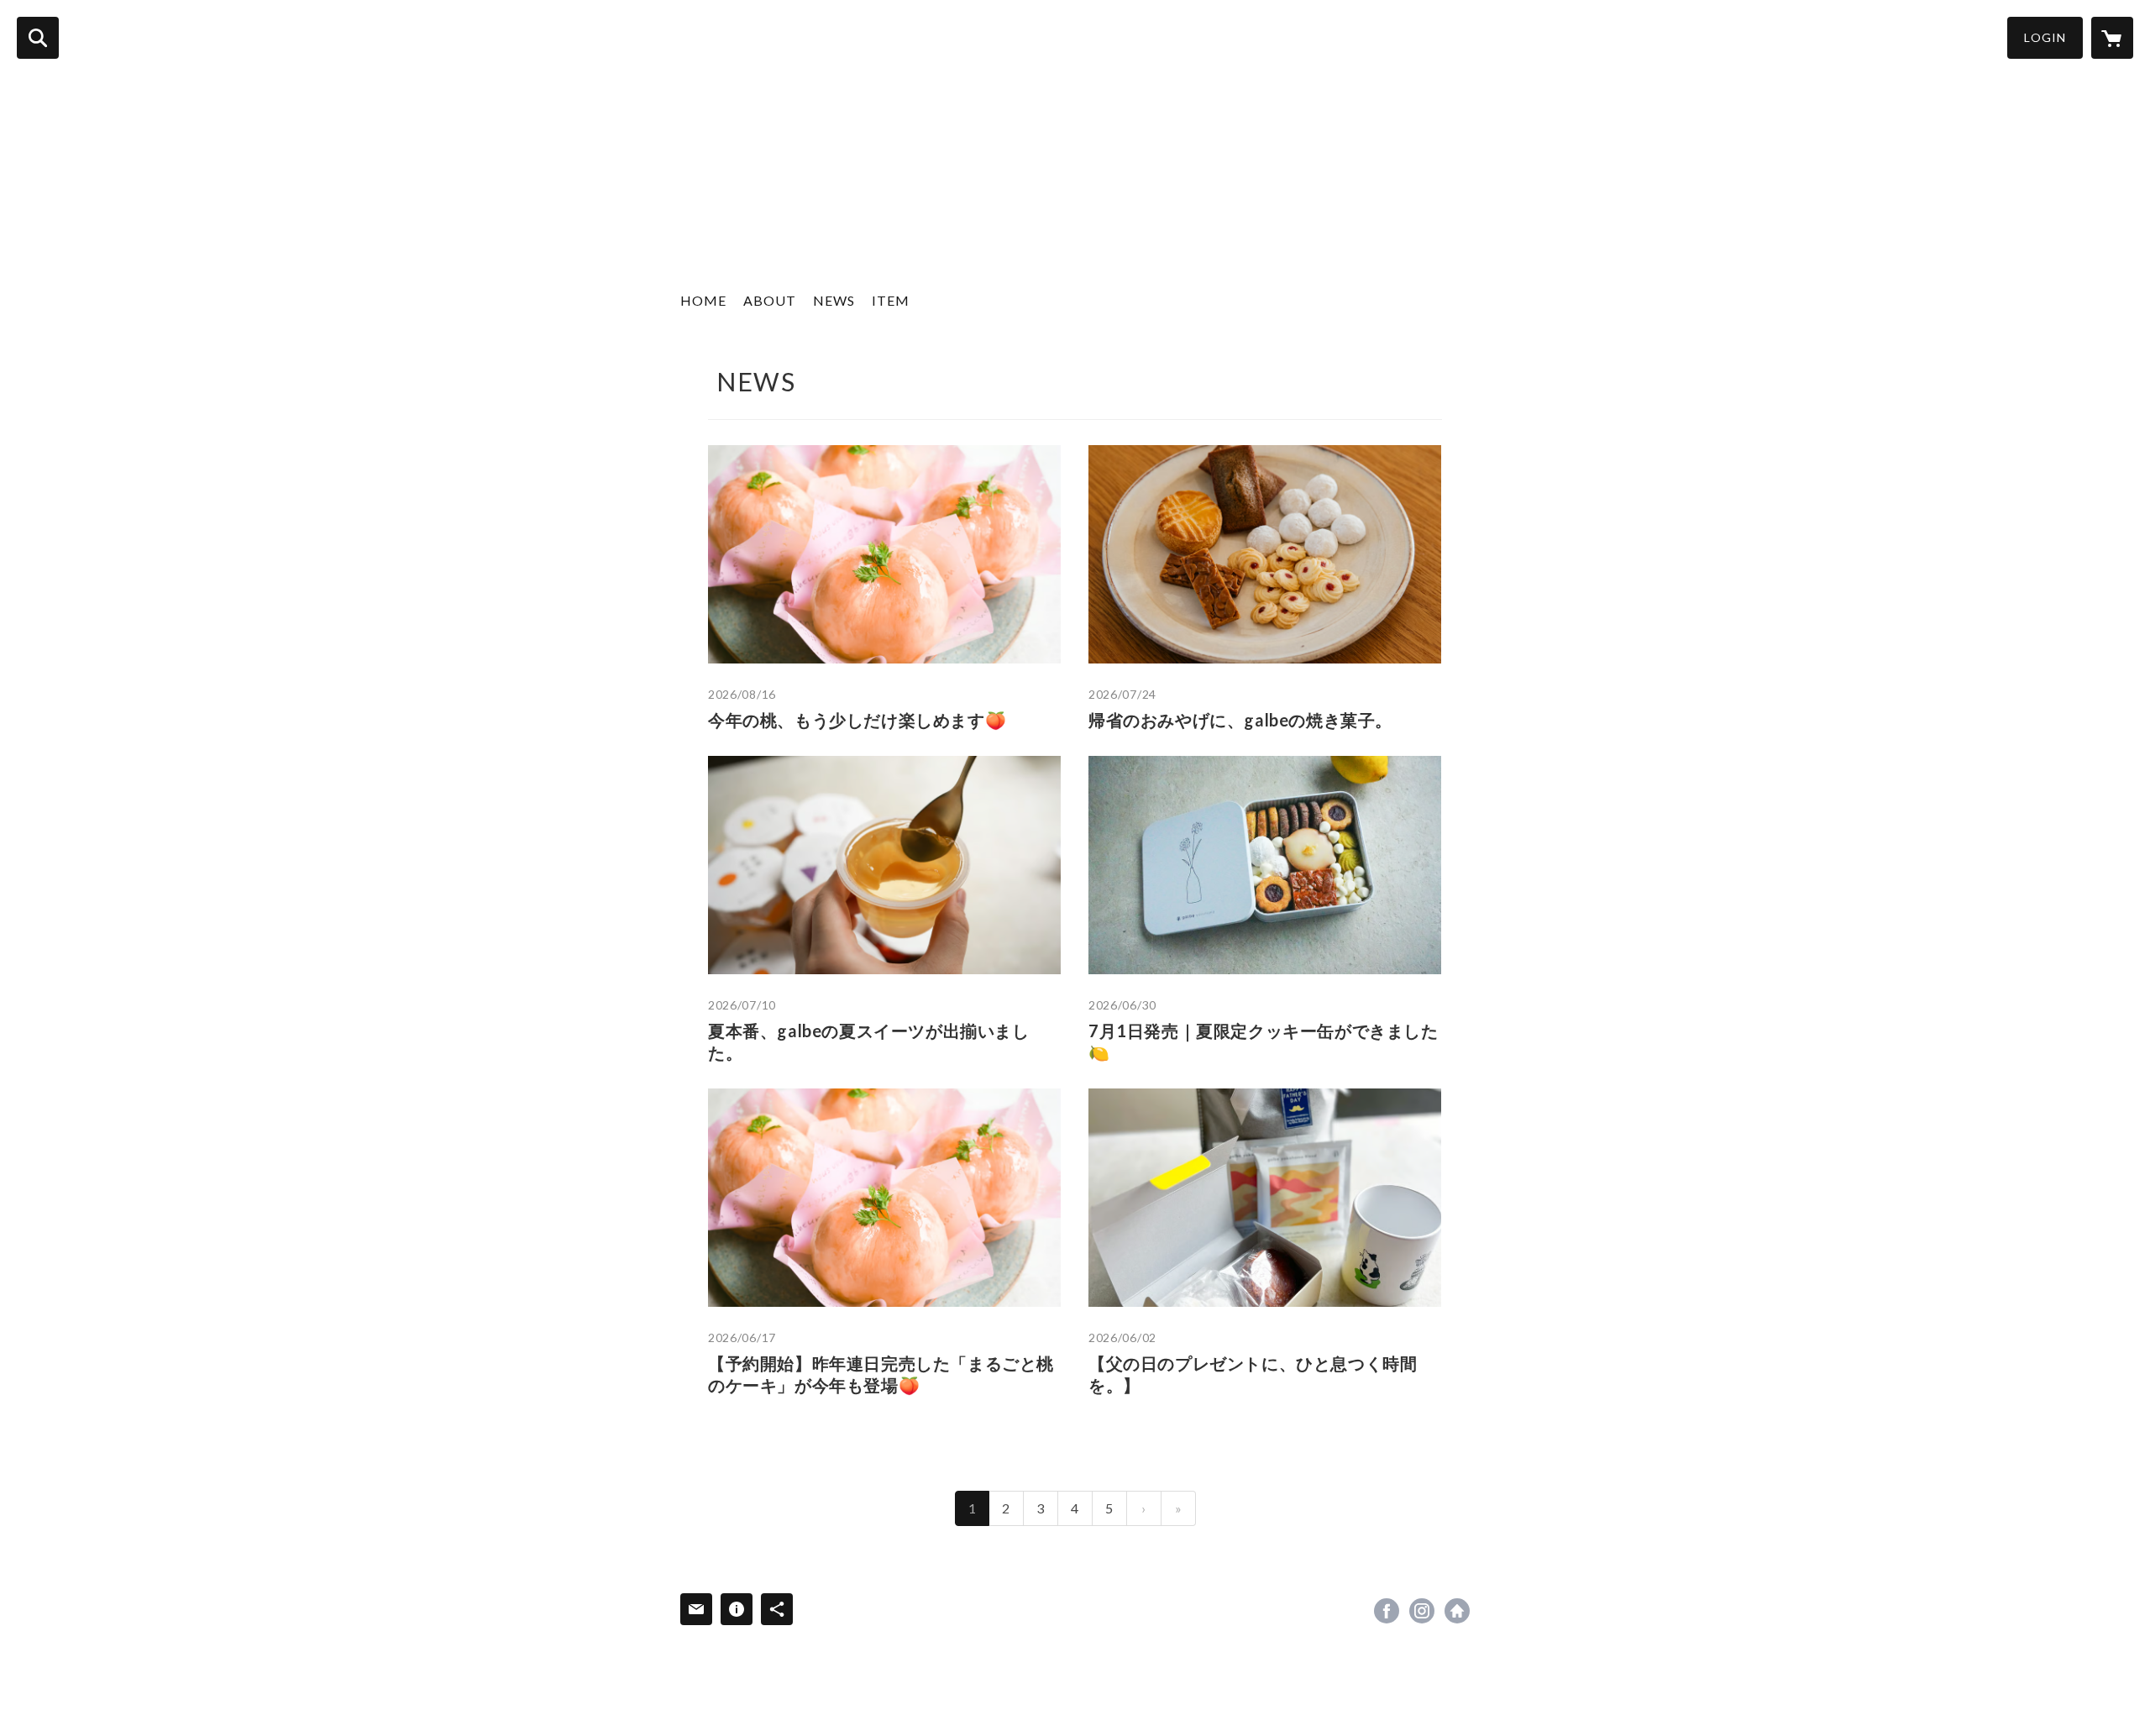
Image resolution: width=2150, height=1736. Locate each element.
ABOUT (770, 300)
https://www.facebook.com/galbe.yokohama (1387, 1611)
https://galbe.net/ (1457, 1611)
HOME (703, 300)
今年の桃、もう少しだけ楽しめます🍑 (857, 720)
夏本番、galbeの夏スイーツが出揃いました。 (869, 1041)
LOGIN (2045, 37)
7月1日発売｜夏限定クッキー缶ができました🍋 (1264, 1041)
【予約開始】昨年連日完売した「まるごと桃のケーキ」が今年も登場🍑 (881, 1374)
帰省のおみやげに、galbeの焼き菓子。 (1240, 720)
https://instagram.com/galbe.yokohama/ (1422, 1611)
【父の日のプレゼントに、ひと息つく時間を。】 (1253, 1374)
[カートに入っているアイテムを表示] (2112, 38)
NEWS (834, 300)
